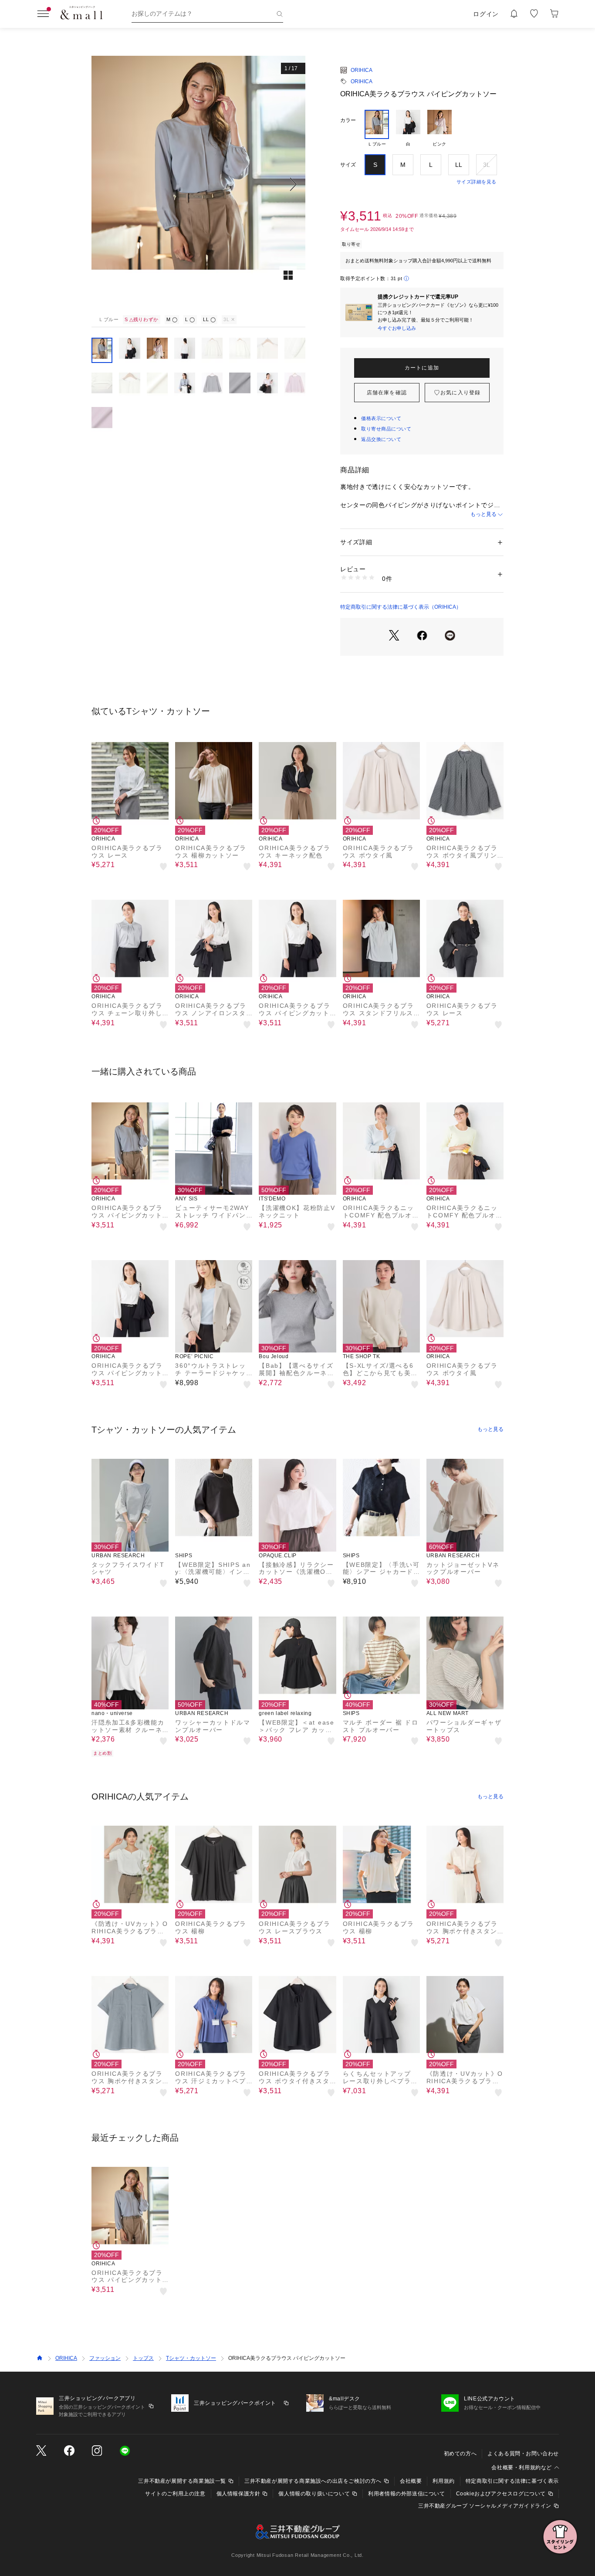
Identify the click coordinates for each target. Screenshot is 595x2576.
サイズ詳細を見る (477, 182)
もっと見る (483, 514)
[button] (198, 184)
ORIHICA (362, 70)
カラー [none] (348, 120)
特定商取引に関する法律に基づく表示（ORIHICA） (401, 607)
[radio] (377, 129)
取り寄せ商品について (386, 429)
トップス (143, 2358)
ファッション (105, 2358)
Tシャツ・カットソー (191, 2358)
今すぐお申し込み (397, 328)
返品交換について (381, 439)
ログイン (486, 14)
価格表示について (381, 418)
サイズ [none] (348, 165)
